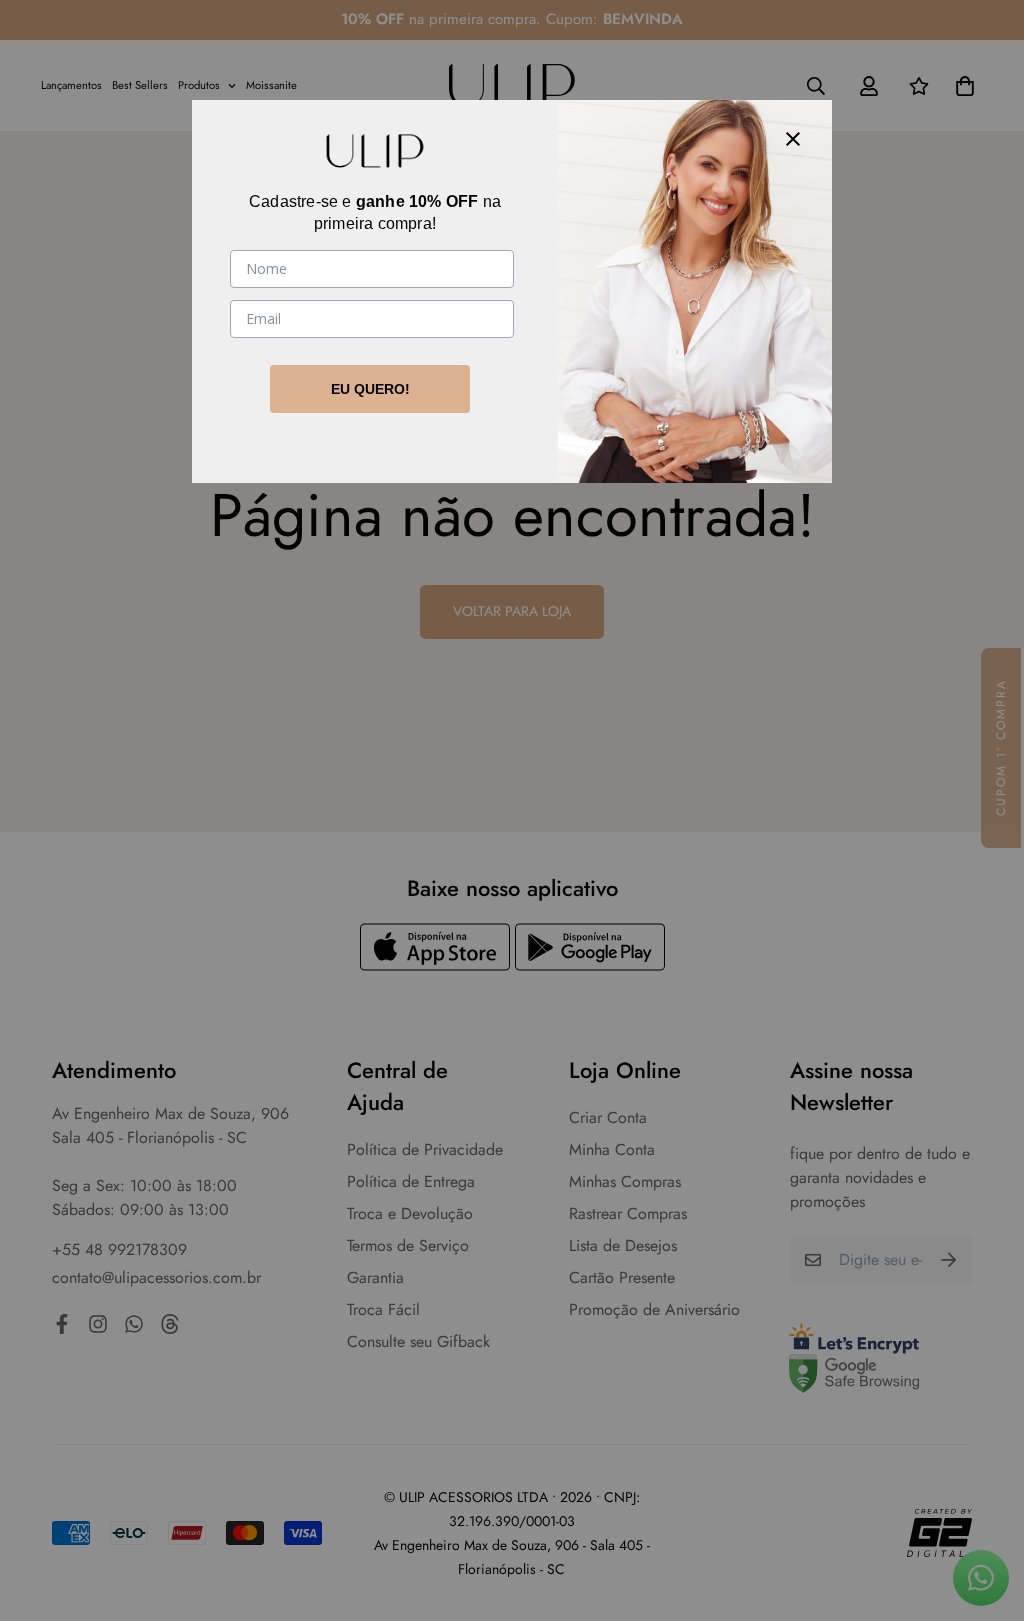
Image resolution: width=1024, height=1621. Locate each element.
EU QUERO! (370, 389)
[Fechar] (793, 139)
